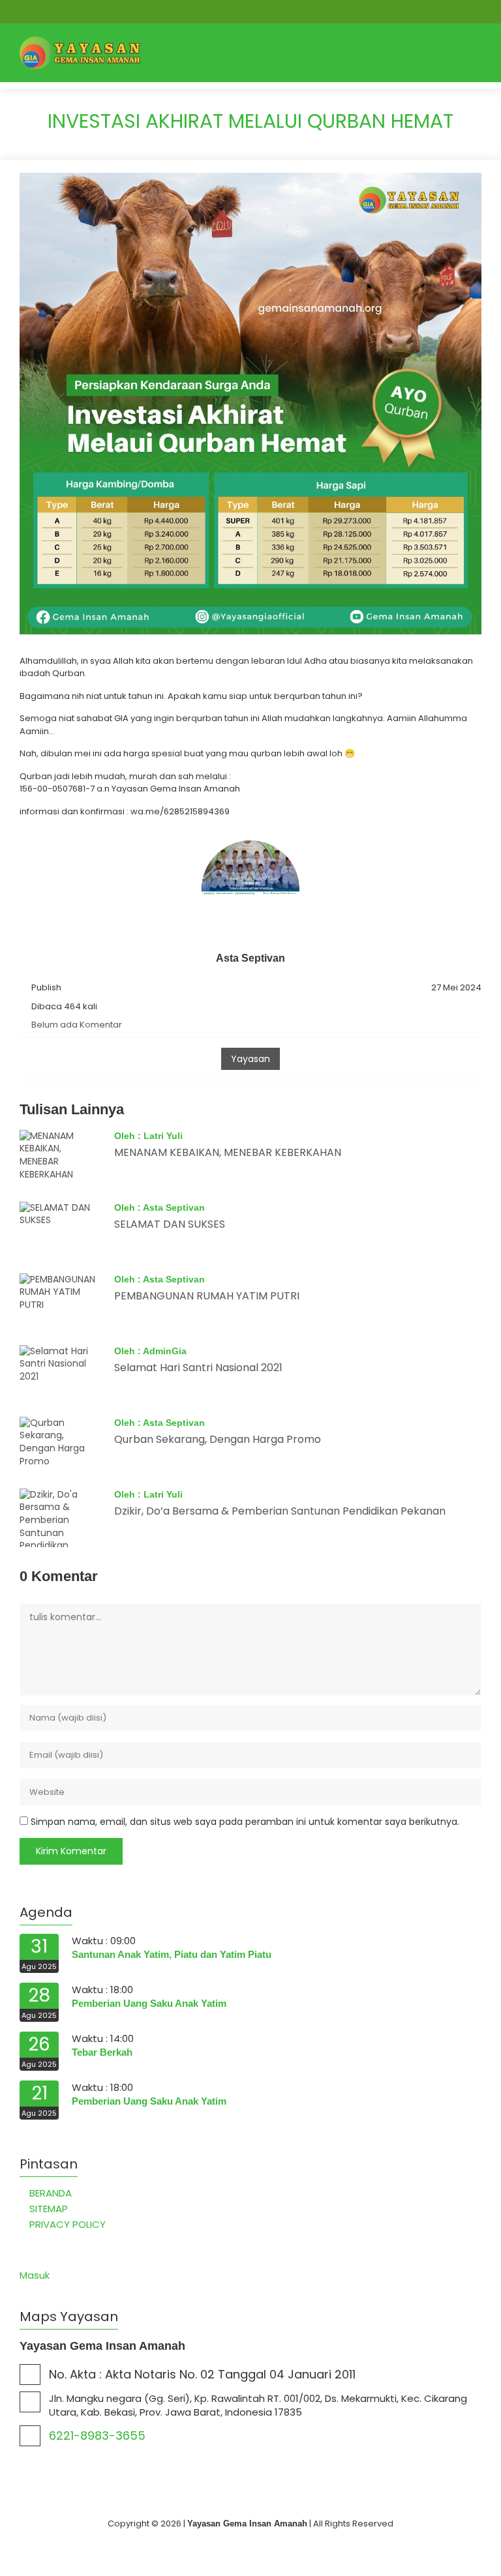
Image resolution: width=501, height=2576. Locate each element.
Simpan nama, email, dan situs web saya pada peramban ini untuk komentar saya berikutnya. (245, 1822)
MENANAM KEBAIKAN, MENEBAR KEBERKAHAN (228, 1152)
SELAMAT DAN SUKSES (170, 1224)
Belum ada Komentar (77, 1025)
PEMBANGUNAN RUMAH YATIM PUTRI (207, 1296)
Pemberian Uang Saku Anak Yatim (149, 2003)
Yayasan (250, 1059)
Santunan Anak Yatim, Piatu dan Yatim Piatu (172, 1954)
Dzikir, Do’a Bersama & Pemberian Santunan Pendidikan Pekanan (280, 1511)
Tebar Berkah (102, 2052)
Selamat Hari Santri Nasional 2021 (198, 1368)
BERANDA (51, 2193)
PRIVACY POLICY (68, 2224)
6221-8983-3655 (97, 2435)
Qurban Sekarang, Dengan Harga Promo (218, 1439)
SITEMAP (49, 2209)
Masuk (35, 2275)
